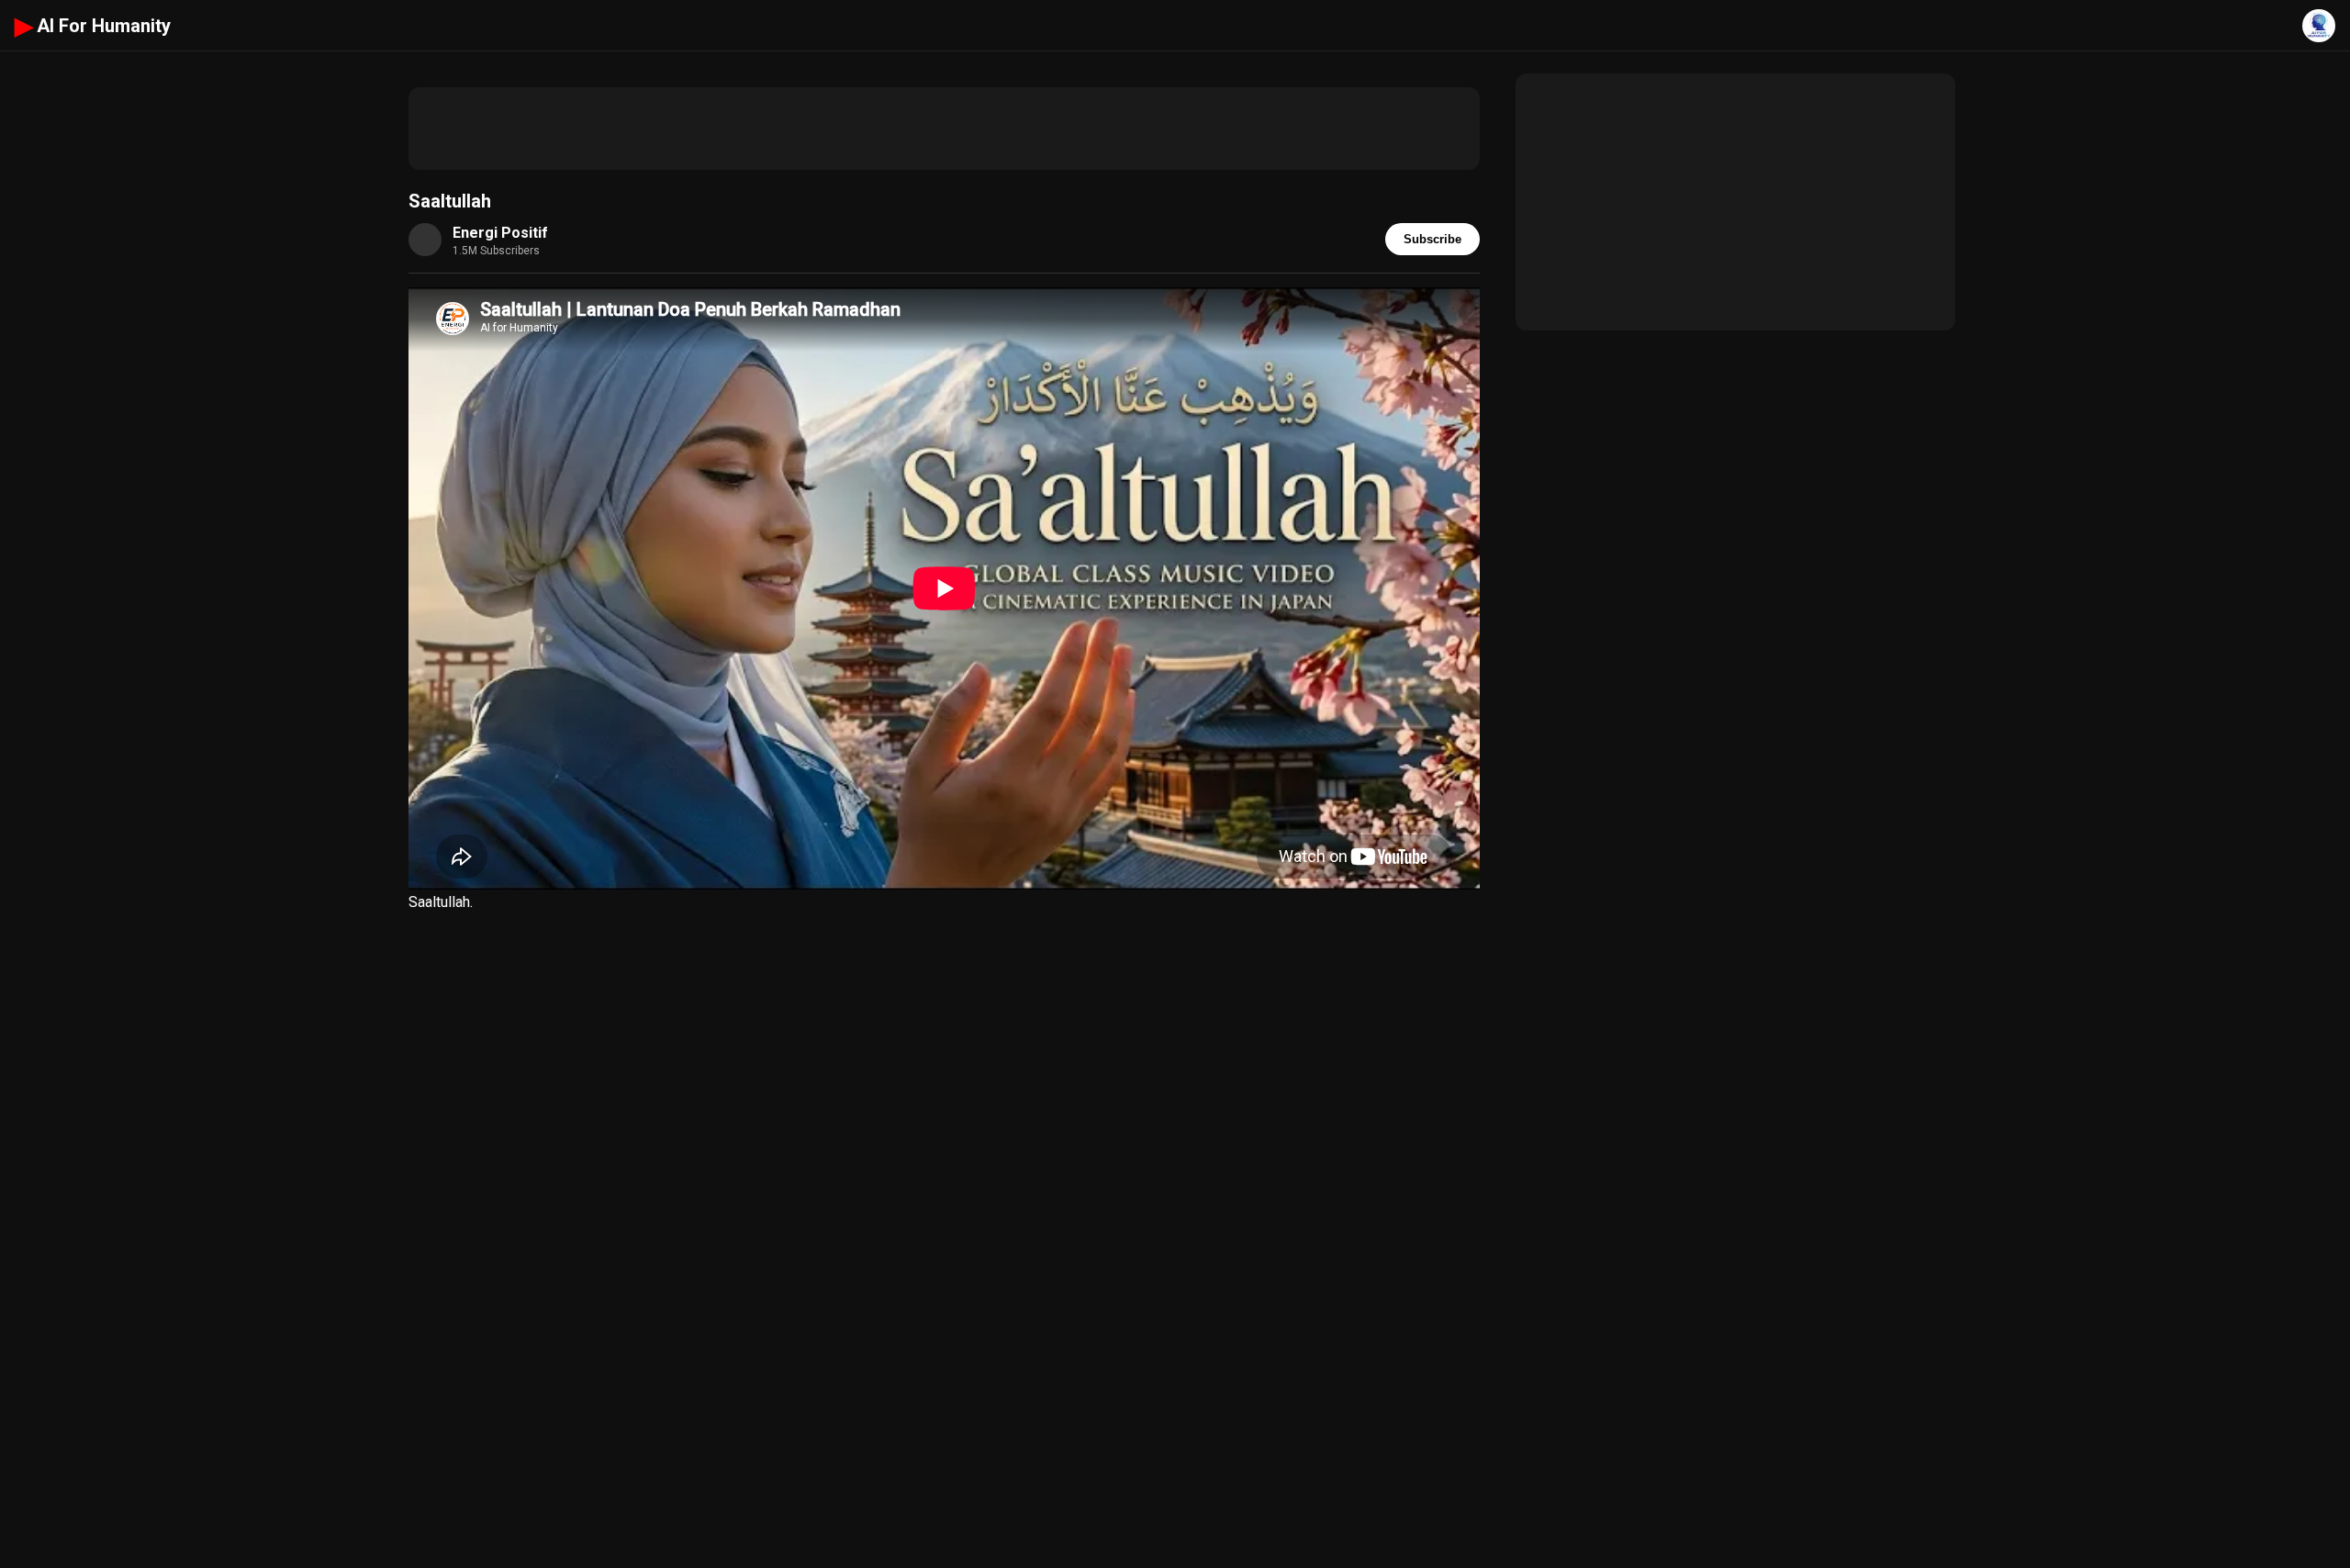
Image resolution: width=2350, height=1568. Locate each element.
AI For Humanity (93, 26)
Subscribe (1432, 239)
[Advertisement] (944, 129)
